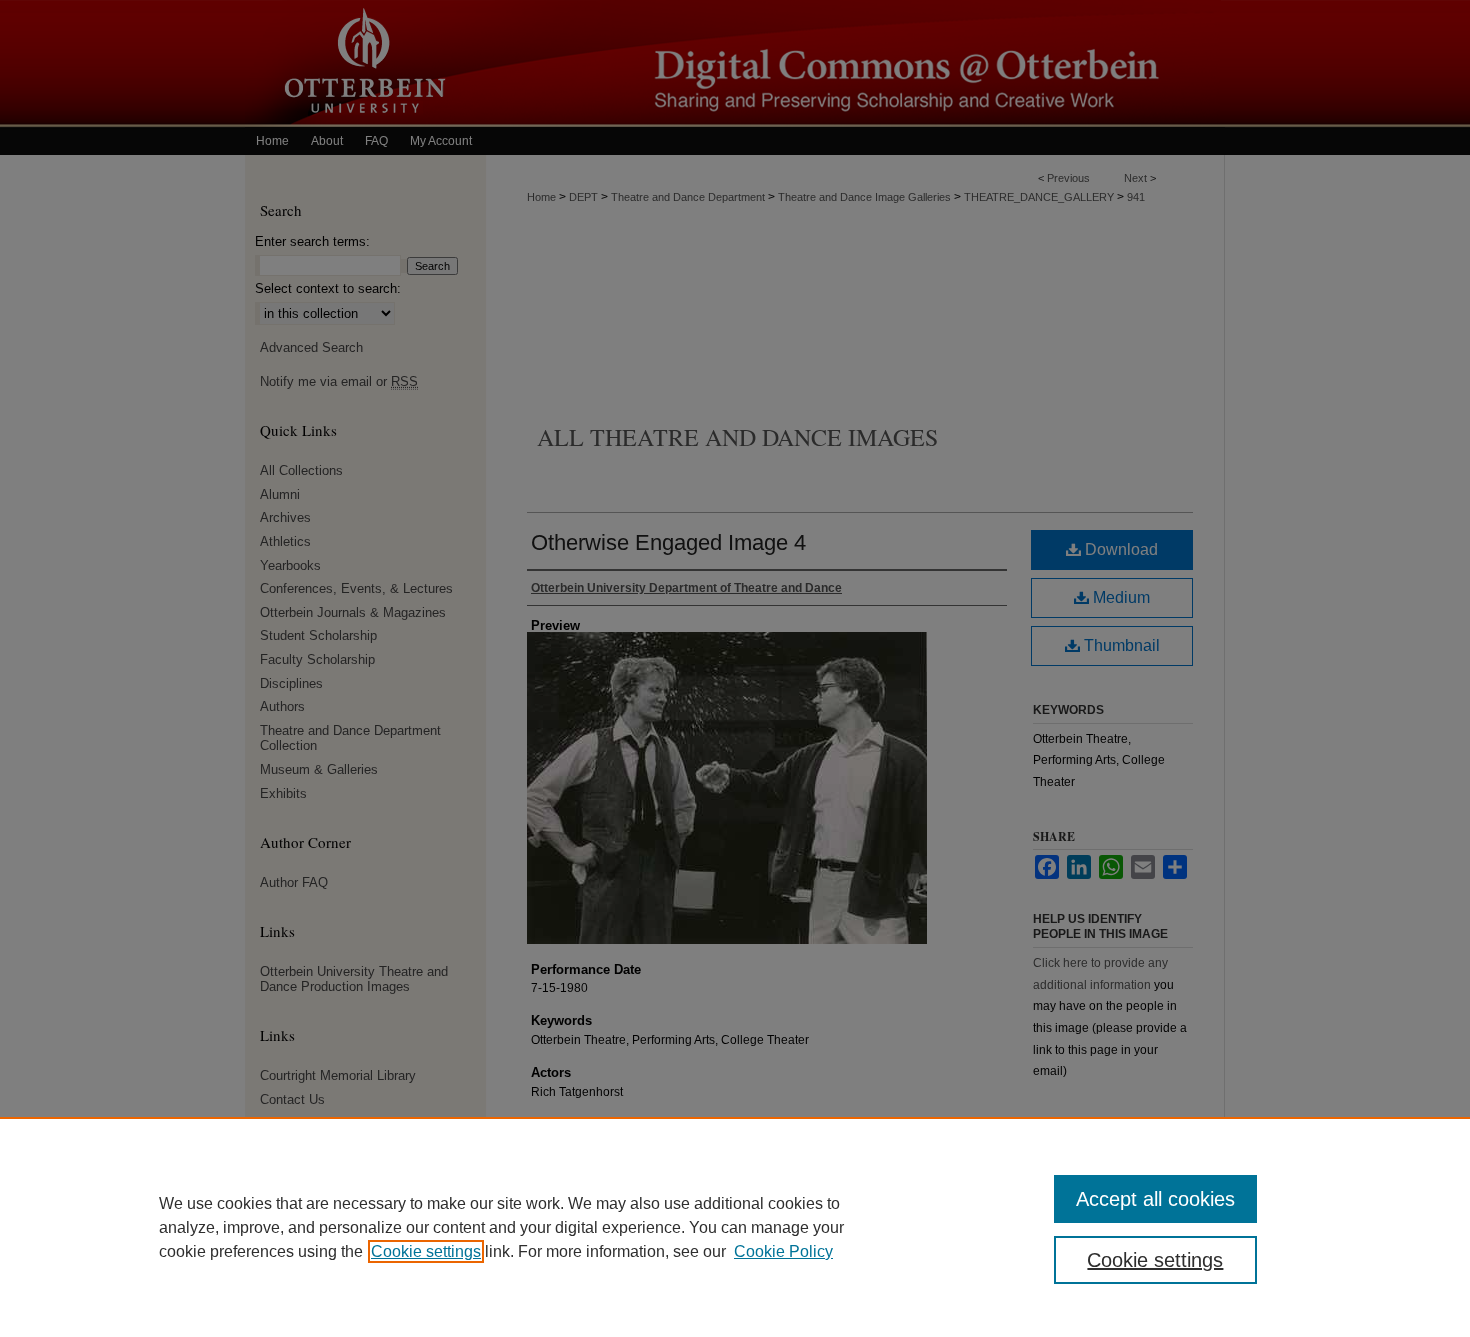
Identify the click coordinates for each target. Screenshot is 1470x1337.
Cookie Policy (783, 1251)
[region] (735, 1227)
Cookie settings (426, 1251)
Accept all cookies (1155, 1199)
